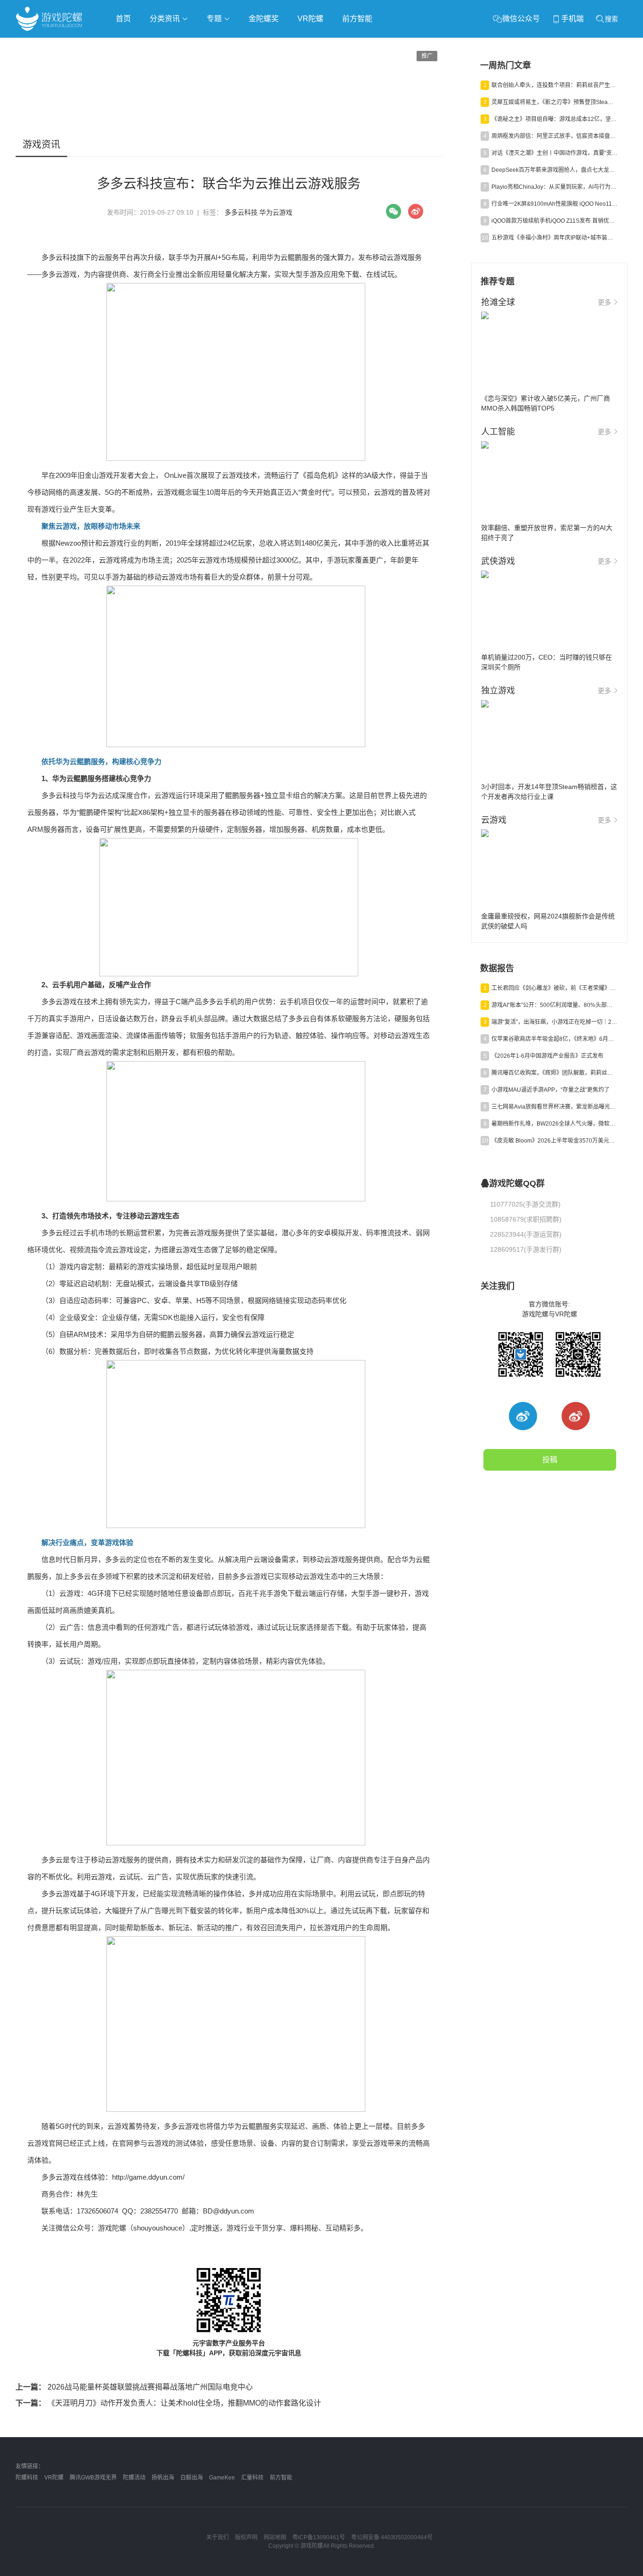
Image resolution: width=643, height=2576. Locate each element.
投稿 (550, 1460)
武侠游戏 (207, 45)
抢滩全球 (128, 45)
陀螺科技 (27, 2478)
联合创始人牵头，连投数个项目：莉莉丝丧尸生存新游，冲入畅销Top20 (555, 85)
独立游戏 (246, 45)
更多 (604, 302)
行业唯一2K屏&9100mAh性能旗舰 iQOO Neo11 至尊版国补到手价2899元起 (555, 204)
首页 (123, 19)
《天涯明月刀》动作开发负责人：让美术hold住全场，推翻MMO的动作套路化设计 (168, 2403)
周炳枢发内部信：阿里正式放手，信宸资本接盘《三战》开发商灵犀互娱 (555, 136)
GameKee (222, 2478)
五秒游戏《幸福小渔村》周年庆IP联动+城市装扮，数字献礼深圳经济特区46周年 (555, 238)
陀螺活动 (134, 2478)
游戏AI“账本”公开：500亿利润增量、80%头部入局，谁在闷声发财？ (555, 1005)
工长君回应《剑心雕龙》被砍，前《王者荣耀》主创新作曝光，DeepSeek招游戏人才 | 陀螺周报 (555, 988)
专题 (215, 19)
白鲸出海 (192, 2478)
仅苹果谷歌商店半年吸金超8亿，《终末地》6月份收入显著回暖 (555, 1039)
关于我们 (217, 2537)
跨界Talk (127, 71)
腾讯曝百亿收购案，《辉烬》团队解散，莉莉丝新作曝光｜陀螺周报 (555, 1073)
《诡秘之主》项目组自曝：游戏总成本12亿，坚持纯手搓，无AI (555, 119)
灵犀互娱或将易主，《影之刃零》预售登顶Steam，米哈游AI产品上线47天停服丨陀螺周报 (555, 102)
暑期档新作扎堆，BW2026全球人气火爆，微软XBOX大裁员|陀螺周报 (555, 1124)
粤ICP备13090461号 (319, 2537)
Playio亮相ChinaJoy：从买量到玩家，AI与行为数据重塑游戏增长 (555, 187)
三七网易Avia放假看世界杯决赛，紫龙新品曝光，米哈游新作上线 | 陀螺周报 (555, 1107)
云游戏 (283, 45)
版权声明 (246, 2537)
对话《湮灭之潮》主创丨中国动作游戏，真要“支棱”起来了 (555, 153)
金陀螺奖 (264, 19)
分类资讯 (166, 19)
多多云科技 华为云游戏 (258, 212)
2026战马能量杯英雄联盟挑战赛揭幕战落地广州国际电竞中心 (134, 2387)
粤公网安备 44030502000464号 (392, 2537)
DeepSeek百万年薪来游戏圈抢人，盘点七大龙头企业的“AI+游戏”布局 (555, 170)
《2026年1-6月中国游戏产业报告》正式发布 (547, 1056)
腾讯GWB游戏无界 (93, 2478)
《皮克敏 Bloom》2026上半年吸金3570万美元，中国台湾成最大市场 (555, 1141)
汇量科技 (252, 2478)
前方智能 (357, 19)
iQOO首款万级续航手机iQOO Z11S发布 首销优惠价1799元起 (555, 221)
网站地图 (275, 2537)
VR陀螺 (310, 19)
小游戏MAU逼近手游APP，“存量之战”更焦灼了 (551, 1090)
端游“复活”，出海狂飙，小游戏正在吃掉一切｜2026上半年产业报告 (555, 1022)
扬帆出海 (163, 2478)
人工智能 (167, 45)
